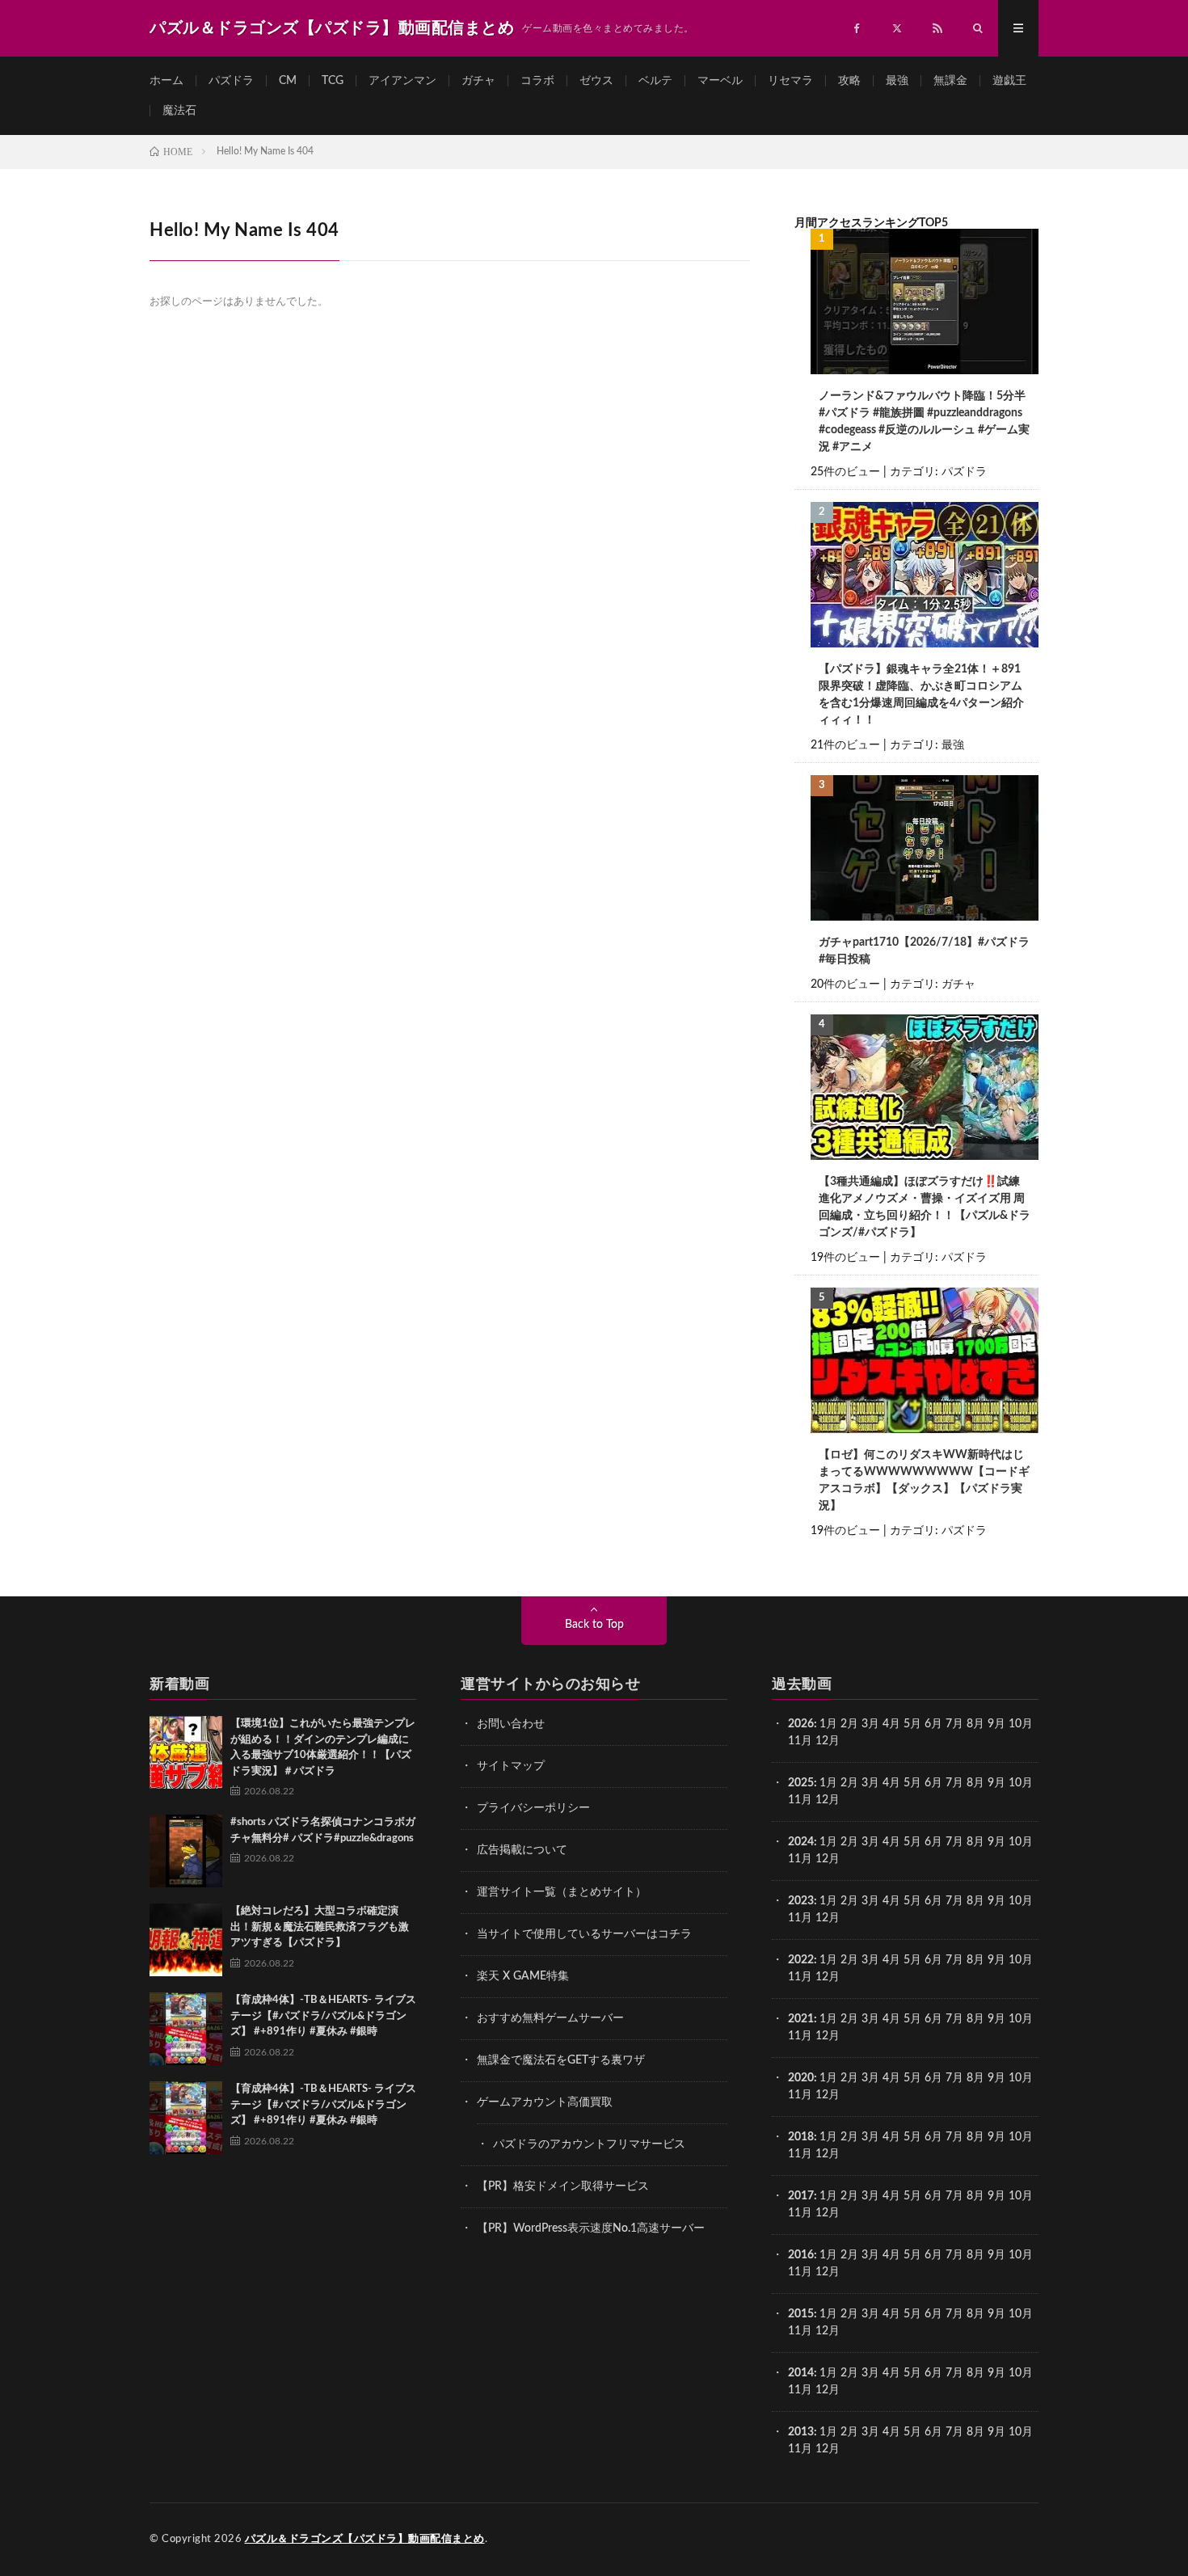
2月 (849, 1724)
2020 (801, 2078)
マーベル (720, 81)
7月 (954, 1724)
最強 (897, 81)
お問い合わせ (511, 1724)
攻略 (849, 81)
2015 (801, 2314)
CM (288, 81)
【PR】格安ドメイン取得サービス (563, 2186)
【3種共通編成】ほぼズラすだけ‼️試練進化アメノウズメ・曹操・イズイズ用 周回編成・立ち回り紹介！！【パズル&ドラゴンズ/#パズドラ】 (925, 1207)
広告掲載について (522, 1850)
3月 (870, 1724)
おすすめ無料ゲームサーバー (550, 2018)
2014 (801, 2373)
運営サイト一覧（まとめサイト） (562, 1892)
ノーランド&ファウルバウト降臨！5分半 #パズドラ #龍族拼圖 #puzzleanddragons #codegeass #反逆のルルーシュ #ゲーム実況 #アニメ (924, 422)
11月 (800, 1800)
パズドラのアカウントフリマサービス (589, 2144)
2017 (801, 2196)
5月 (912, 1724)
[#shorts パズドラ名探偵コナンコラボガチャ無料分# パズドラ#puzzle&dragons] (186, 1851)
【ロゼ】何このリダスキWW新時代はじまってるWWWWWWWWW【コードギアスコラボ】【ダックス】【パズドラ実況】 (924, 1480)
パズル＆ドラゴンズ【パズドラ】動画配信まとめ (365, 2539)
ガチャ (478, 81)
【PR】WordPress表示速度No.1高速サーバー (591, 2228)
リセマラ (790, 81)
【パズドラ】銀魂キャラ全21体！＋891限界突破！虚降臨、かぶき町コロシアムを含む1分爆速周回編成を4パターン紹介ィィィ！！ (921, 695)
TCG (333, 81)
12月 (828, 1800)
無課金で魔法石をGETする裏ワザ (561, 2060)
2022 (801, 1960)
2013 (801, 2432)
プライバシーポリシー (533, 1808)
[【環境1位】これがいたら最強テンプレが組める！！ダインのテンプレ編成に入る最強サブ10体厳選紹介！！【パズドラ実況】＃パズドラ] (186, 1752)
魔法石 (179, 111)
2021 (801, 2019)
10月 (1021, 1783)
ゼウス (596, 81)
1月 (828, 1724)
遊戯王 (1009, 81)
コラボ (537, 81)
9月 (996, 1783)
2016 (801, 2255)
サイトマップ (511, 1766)
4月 (891, 1724)
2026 (801, 1724)
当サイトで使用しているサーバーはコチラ (584, 1934)
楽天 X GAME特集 (523, 1976)
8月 (975, 1724)
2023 (801, 1901)
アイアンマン (402, 81)
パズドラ (231, 81)
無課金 (950, 81)
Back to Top (594, 1625)
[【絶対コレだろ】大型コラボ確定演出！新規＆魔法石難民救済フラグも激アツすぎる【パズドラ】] (186, 1940)
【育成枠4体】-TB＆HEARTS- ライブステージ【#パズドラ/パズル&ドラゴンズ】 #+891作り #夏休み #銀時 (323, 2016)
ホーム (166, 81)
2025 (801, 1783)
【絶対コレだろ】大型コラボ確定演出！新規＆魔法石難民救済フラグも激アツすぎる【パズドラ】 (320, 1927)
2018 (801, 2137)
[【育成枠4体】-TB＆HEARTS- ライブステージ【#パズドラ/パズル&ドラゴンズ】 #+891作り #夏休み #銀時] (186, 2029)
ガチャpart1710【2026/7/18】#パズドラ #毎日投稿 (924, 951)
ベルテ (655, 81)
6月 (933, 1724)
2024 (801, 1842)
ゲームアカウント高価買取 (545, 2102)
